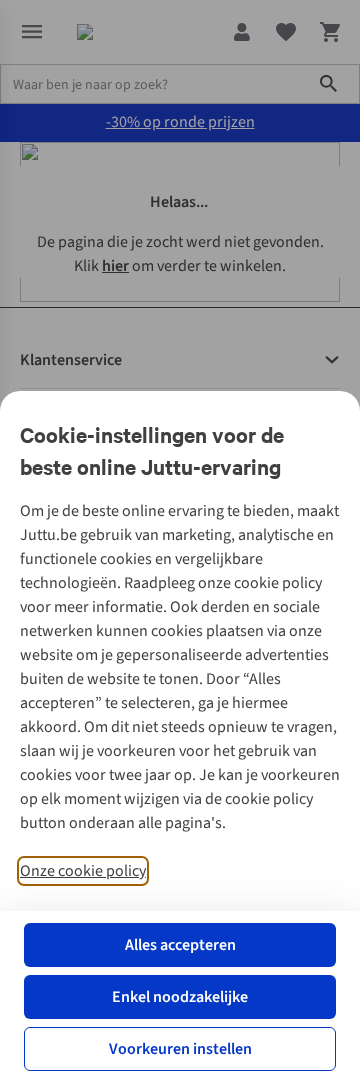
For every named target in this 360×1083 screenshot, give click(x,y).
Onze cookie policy (83, 871)
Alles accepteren (180, 945)
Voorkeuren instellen (180, 1049)
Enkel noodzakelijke (180, 997)
